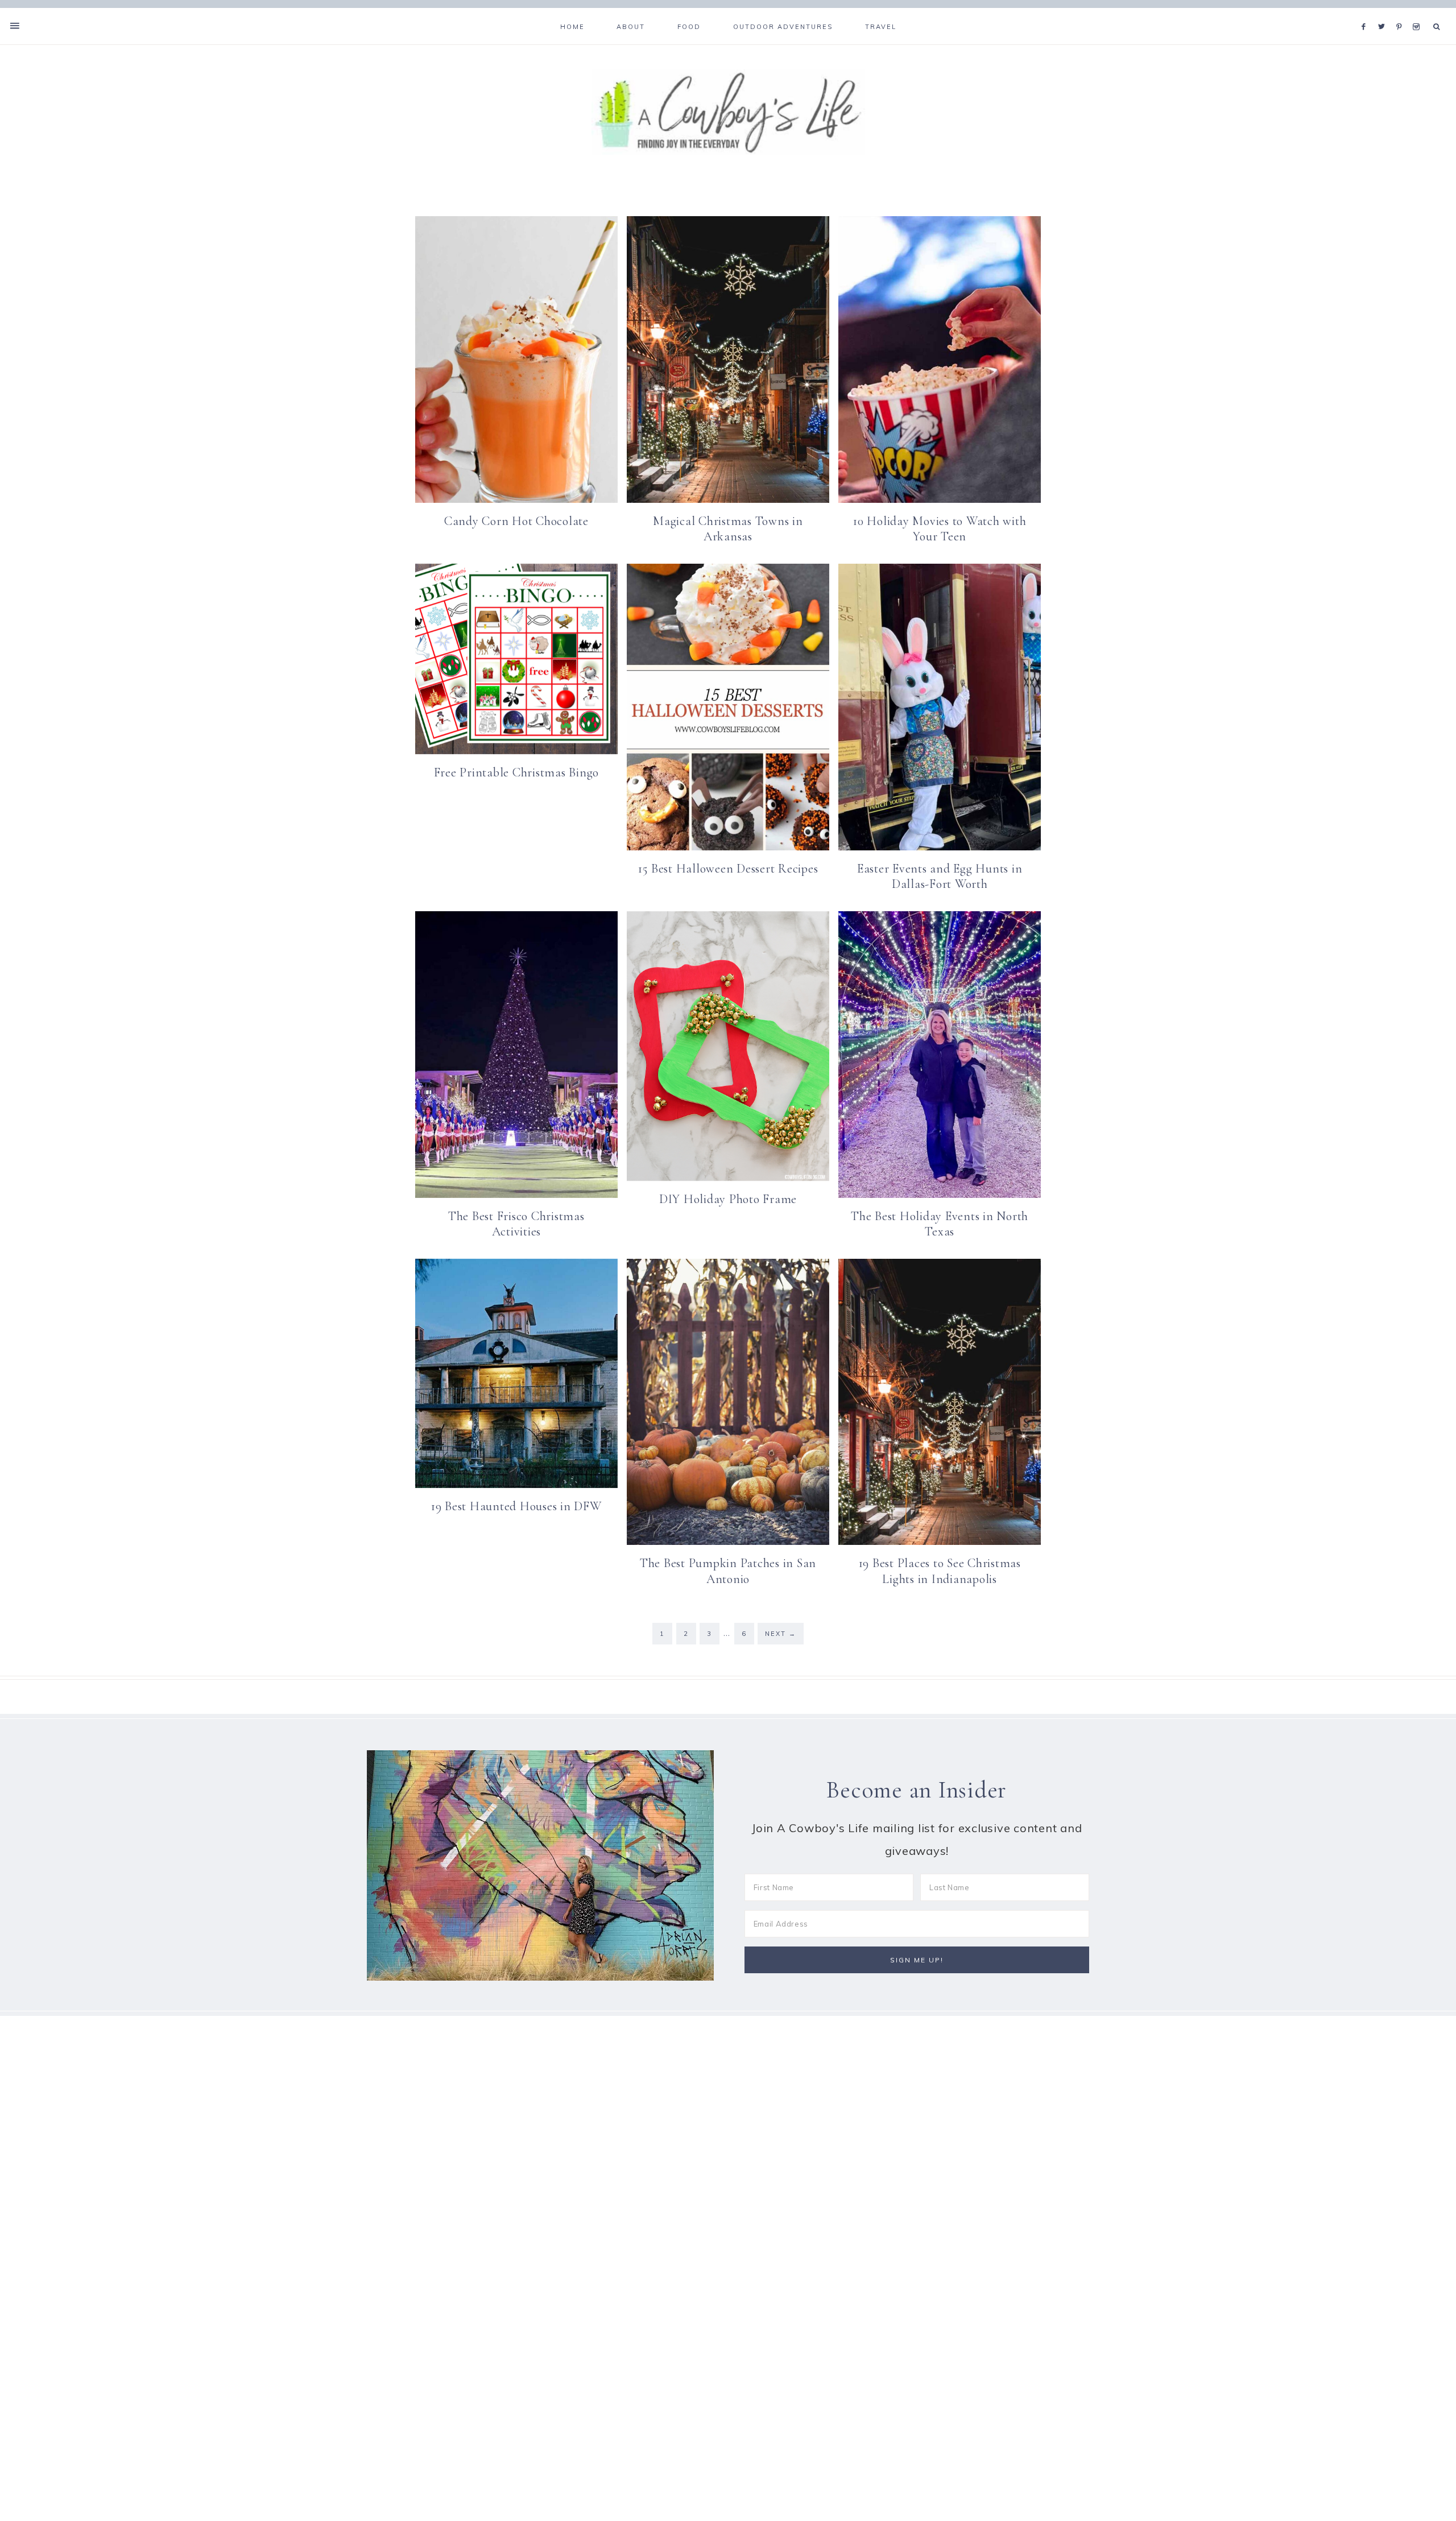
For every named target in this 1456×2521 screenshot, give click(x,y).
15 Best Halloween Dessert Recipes (728, 869)
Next (781, 1634)
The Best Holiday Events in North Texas (940, 1224)
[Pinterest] (1402, 13)
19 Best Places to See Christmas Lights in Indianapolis (940, 1571)
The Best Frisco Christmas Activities (516, 1224)
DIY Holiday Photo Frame (728, 1199)
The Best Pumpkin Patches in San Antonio (728, 1571)
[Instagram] (1418, 13)
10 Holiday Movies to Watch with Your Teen (940, 529)
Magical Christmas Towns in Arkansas (728, 529)
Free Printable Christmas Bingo (517, 772)
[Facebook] (1367, 13)
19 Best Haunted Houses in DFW (516, 1506)
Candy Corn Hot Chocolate (516, 521)
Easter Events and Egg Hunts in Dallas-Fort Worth (940, 877)
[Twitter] (1384, 13)
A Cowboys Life (728, 112)
